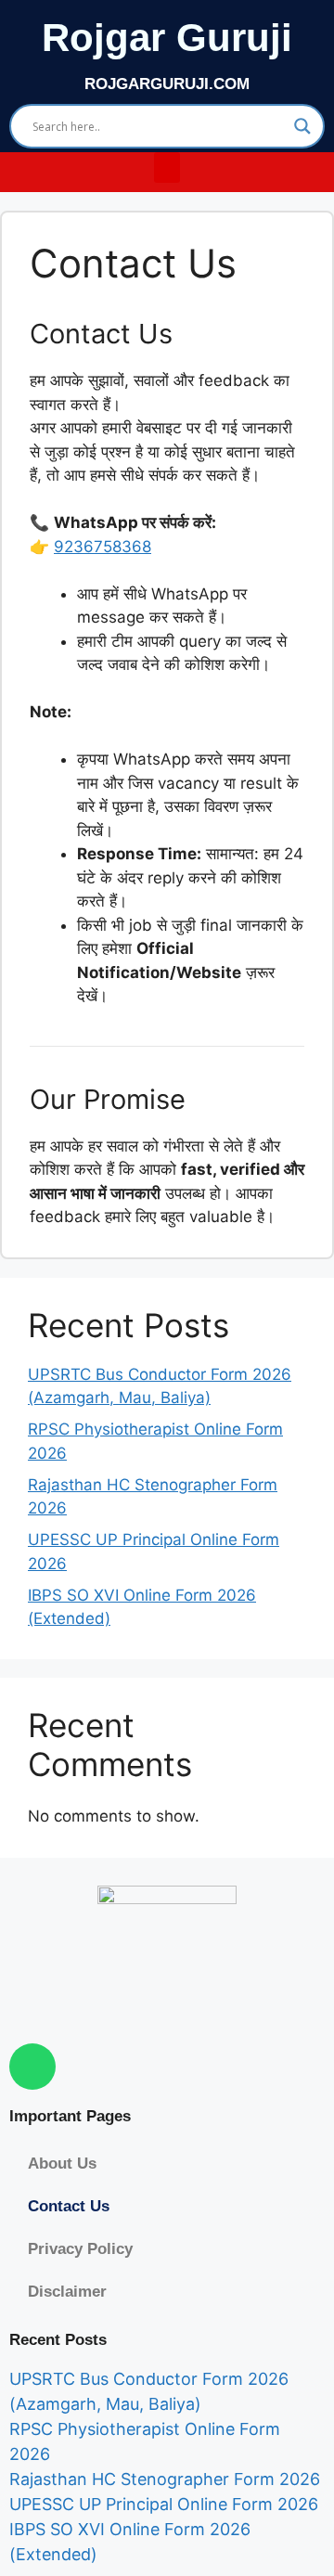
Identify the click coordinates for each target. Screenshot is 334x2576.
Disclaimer (67, 2292)
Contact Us (69, 2206)
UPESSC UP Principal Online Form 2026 (164, 2504)
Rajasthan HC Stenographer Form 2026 (165, 2479)
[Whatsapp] (32, 2067)
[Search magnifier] (302, 126)
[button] (167, 167)
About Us (62, 2164)
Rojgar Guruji (167, 38)
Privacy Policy (80, 2249)
